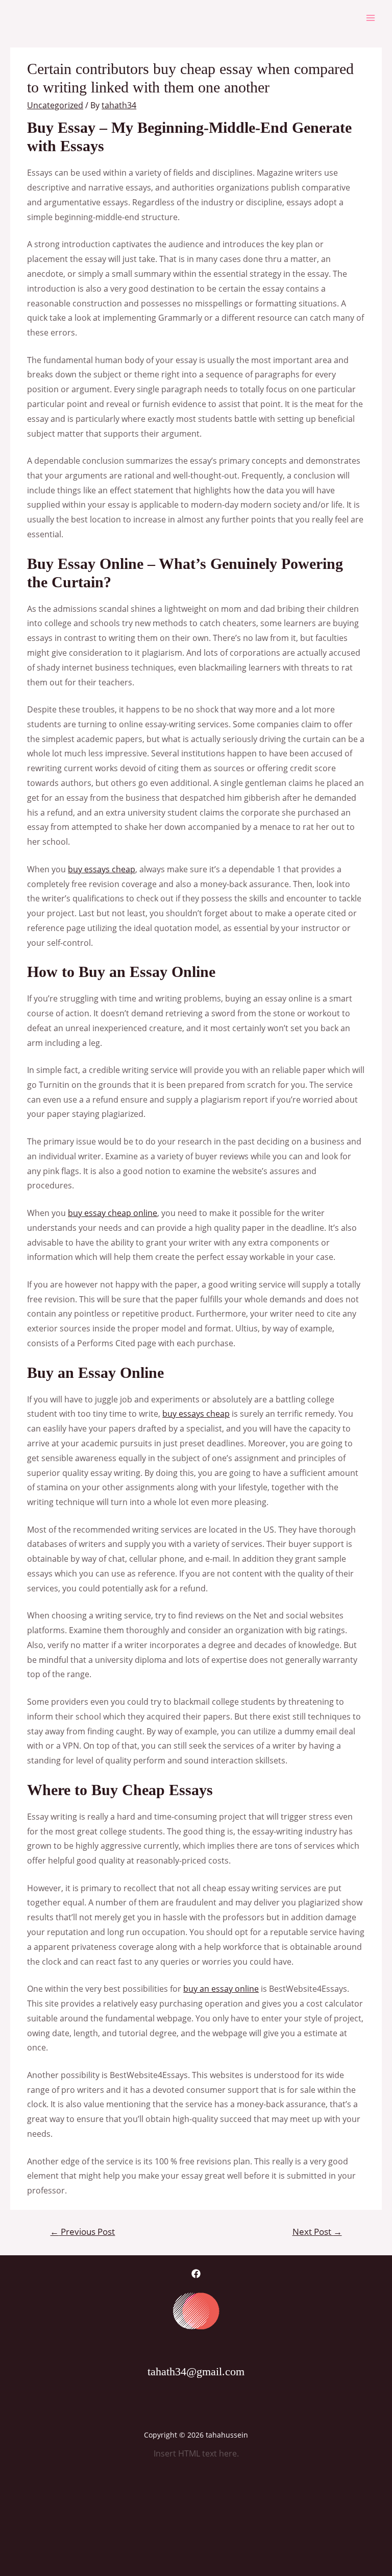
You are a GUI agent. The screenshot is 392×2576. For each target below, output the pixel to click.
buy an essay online (221, 1989)
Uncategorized (55, 105)
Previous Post (82, 2232)
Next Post (317, 2232)
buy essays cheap (102, 869)
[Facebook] (196, 2274)
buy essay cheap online (113, 1213)
